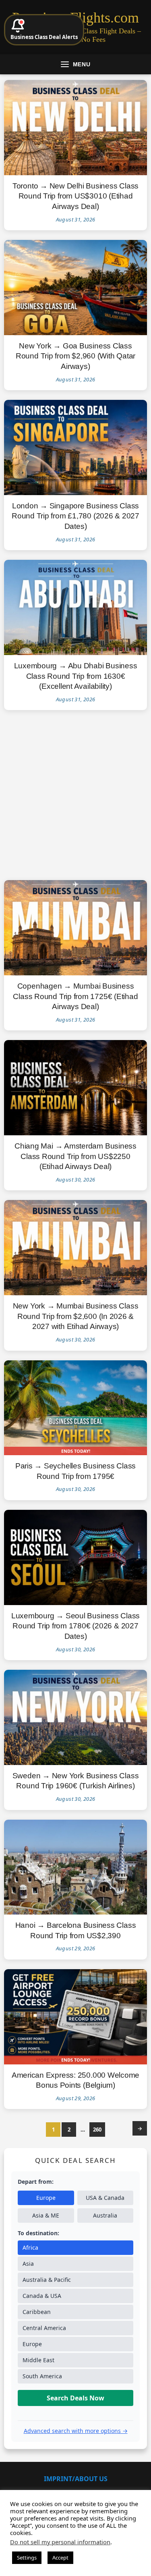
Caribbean (37, 2312)
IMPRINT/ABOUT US (76, 2479)
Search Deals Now (75, 2398)
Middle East (38, 2360)
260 (97, 2130)
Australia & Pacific (47, 2280)
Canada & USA (42, 2296)
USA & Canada (105, 2198)
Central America (44, 2328)
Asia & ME (46, 2215)
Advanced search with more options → (76, 2431)
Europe (46, 2198)
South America (42, 2376)
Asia (28, 2264)
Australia (105, 2215)
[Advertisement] (75, 795)
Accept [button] (60, 2558)
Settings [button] (27, 2558)
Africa (30, 2247)
